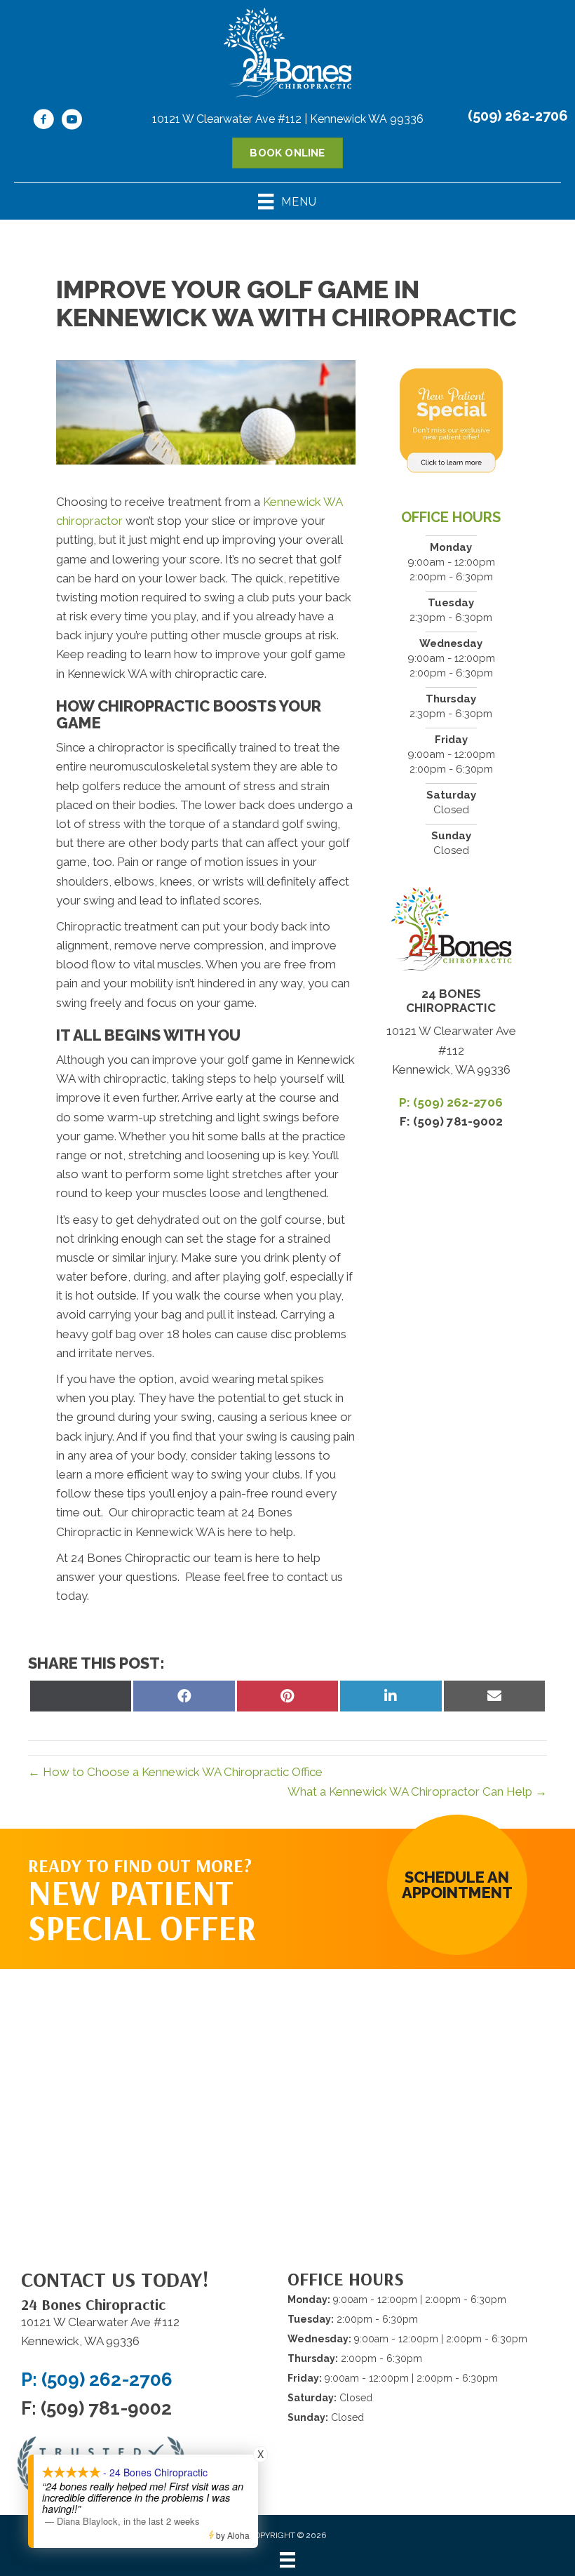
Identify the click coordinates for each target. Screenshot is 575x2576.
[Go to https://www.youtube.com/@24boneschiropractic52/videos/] (72, 121)
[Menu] (287, 2560)
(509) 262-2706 (518, 116)
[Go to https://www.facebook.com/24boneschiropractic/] (43, 121)
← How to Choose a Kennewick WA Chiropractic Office (175, 1772)
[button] (457, 1885)
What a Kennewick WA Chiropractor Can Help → (417, 1791)
